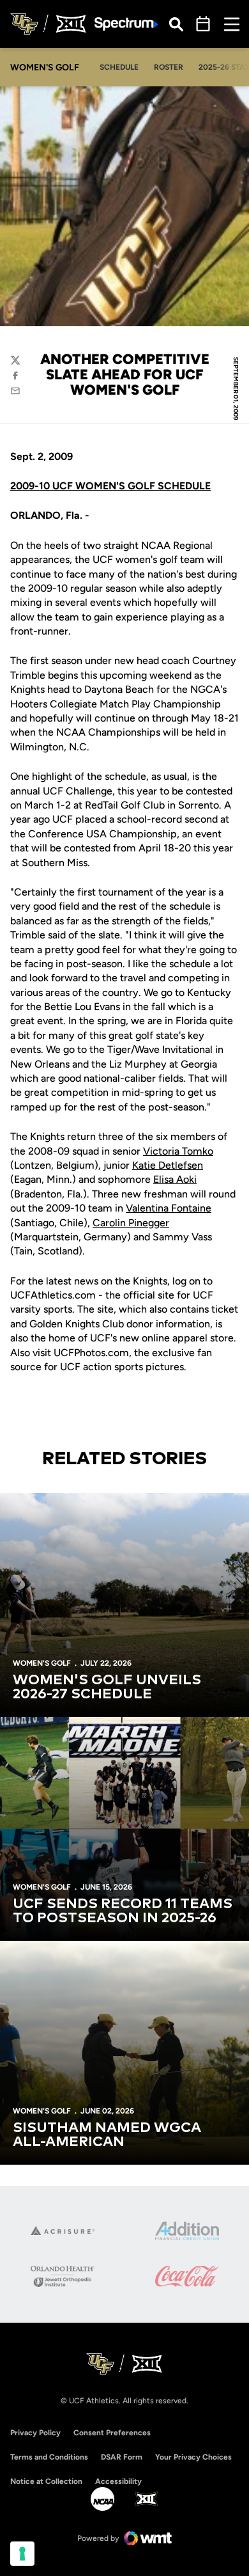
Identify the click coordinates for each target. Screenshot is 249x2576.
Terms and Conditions (49, 2457)
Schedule (119, 67)
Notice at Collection (46, 2481)
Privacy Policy (35, 2433)
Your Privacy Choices (193, 2457)
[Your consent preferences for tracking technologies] (22, 2554)
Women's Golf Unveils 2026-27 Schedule (107, 1687)
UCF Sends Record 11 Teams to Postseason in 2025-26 (123, 1911)
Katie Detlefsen (168, 1165)
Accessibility (118, 2481)
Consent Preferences (112, 2433)
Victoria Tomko (178, 1151)
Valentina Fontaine (169, 1208)
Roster (169, 67)
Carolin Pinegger (131, 1223)
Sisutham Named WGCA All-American (107, 2135)
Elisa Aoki (175, 1179)
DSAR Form (122, 2457)
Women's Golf (42, 1663)
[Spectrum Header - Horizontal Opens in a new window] (126, 24)
